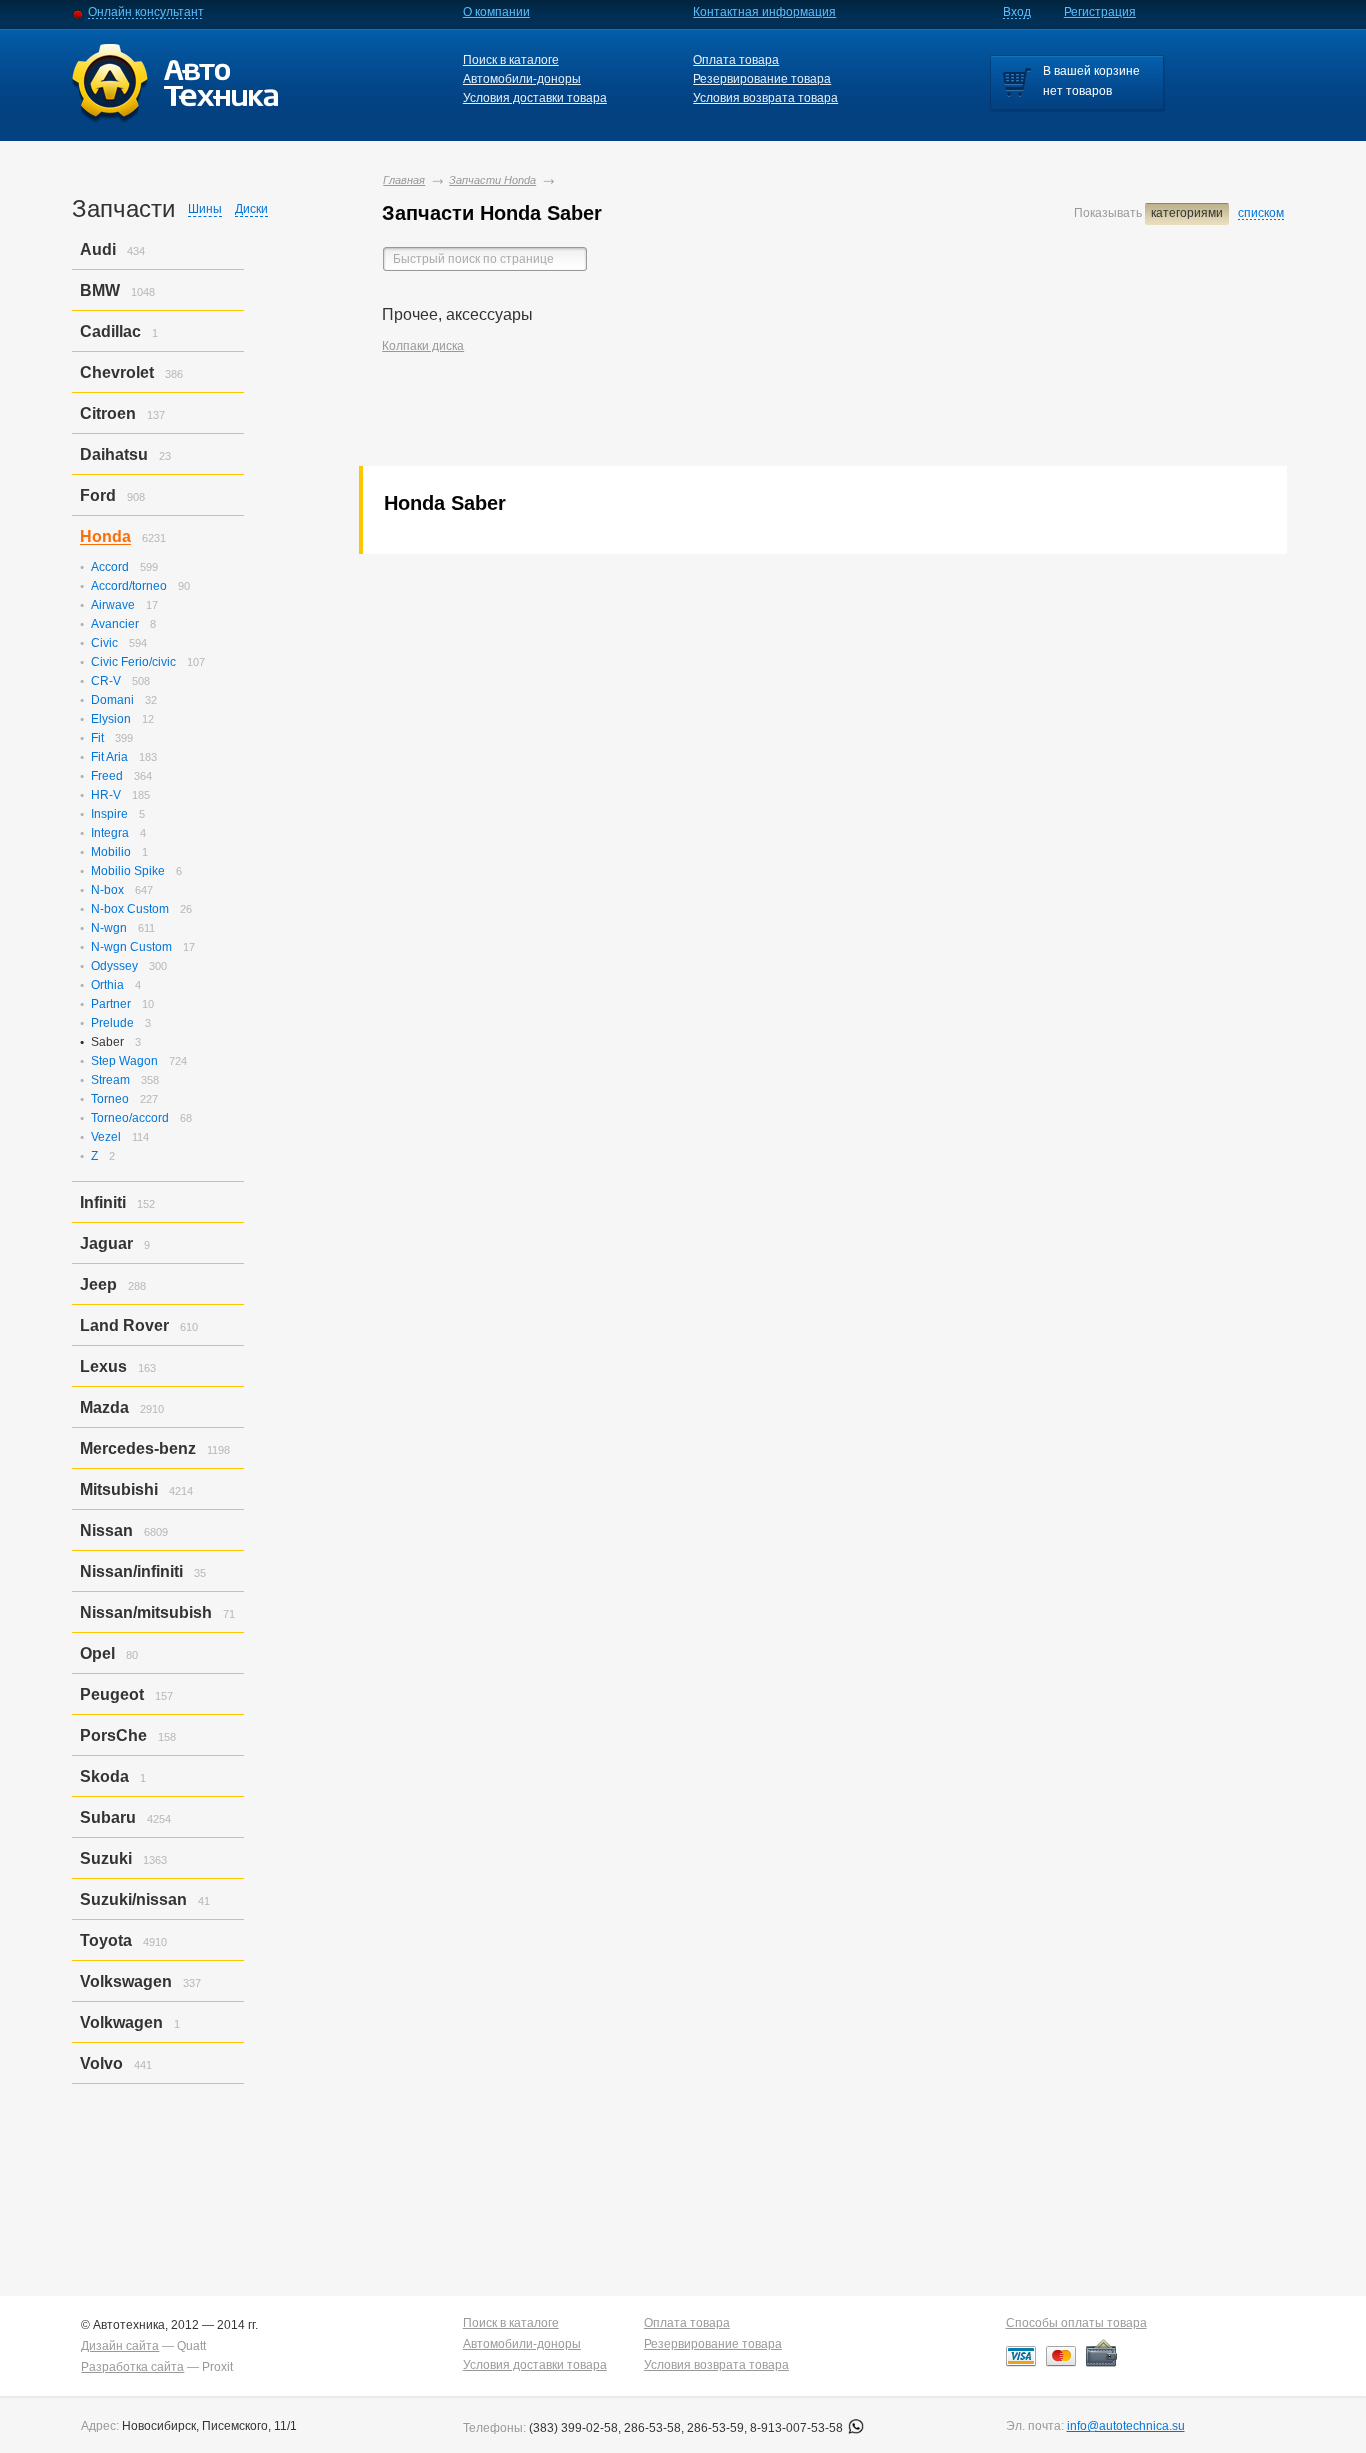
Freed (107, 776)
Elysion (111, 719)
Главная (404, 180)
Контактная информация (764, 12)
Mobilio (111, 852)
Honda (105, 536)
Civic (104, 643)
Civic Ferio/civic (133, 662)
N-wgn (109, 928)
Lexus (103, 1366)
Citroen (108, 413)
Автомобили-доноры (522, 79)
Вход (1017, 12)
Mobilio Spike (128, 871)
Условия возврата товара (765, 98)
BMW (100, 290)
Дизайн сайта (120, 2346)
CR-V (106, 681)
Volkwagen (121, 2022)
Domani (112, 700)
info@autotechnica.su (1126, 2426)
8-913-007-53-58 (798, 2428)
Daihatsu (114, 454)
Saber (107, 1042)
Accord (110, 567)
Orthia (107, 985)
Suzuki (106, 1858)
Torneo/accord (130, 1118)
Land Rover (124, 1325)
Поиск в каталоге (511, 60)
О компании (496, 12)
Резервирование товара (762, 79)
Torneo (110, 1099)
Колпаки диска (423, 346)
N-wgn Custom (131, 947)
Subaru (108, 1817)
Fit (97, 738)
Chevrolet (117, 372)
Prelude (112, 1023)
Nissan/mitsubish (146, 1612)
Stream (110, 1080)
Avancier (115, 624)
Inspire (109, 814)
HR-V (106, 795)
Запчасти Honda (492, 180)
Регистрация (1100, 12)
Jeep (98, 1284)
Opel (97, 1653)
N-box (107, 890)
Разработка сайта (132, 2367)
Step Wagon (124, 1061)
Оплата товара (736, 60)
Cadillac (110, 331)
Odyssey (114, 966)
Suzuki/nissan (133, 1899)
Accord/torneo (129, 586)
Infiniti (103, 1202)
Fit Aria (109, 757)
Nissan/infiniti (131, 1571)
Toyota (106, 1940)
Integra (110, 833)
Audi (98, 249)
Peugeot (112, 1694)
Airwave (113, 605)
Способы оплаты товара (1076, 2323)
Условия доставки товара (535, 98)
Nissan (106, 1530)
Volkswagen (126, 1981)
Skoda (104, 1776)
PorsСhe (113, 1735)
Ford (98, 495)
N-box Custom (130, 909)
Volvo (101, 2063)
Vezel (106, 1137)
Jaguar (106, 1243)
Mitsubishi (119, 1489)
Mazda (104, 1407)
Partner (111, 1004)
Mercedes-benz (138, 1448)
